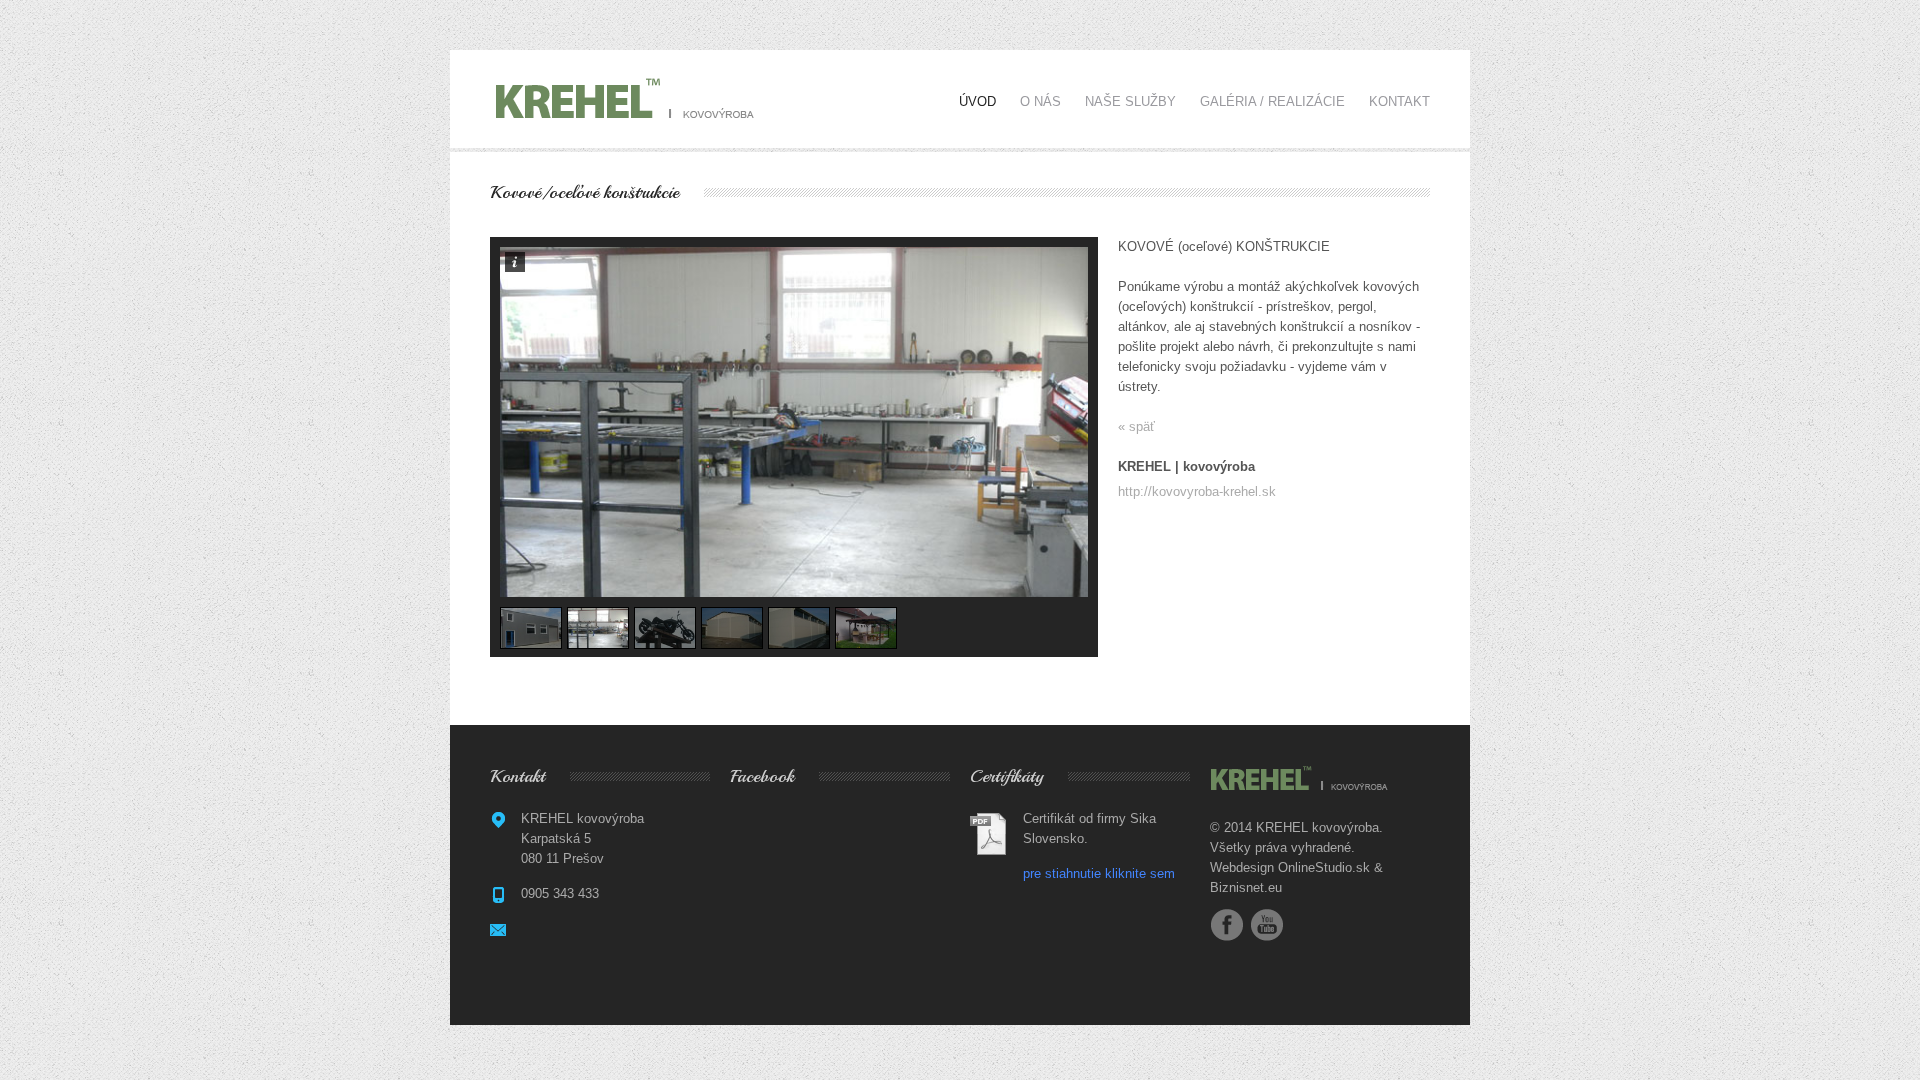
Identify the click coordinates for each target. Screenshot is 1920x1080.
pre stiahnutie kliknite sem (1099, 873)
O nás (1040, 101)
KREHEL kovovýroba (1317, 827)
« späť (1136, 426)
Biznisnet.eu (1246, 887)
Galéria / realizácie (1272, 101)
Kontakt (1399, 101)
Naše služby (1130, 101)
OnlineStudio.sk (1324, 867)
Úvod (977, 101)
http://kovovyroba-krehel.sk (1197, 491)
